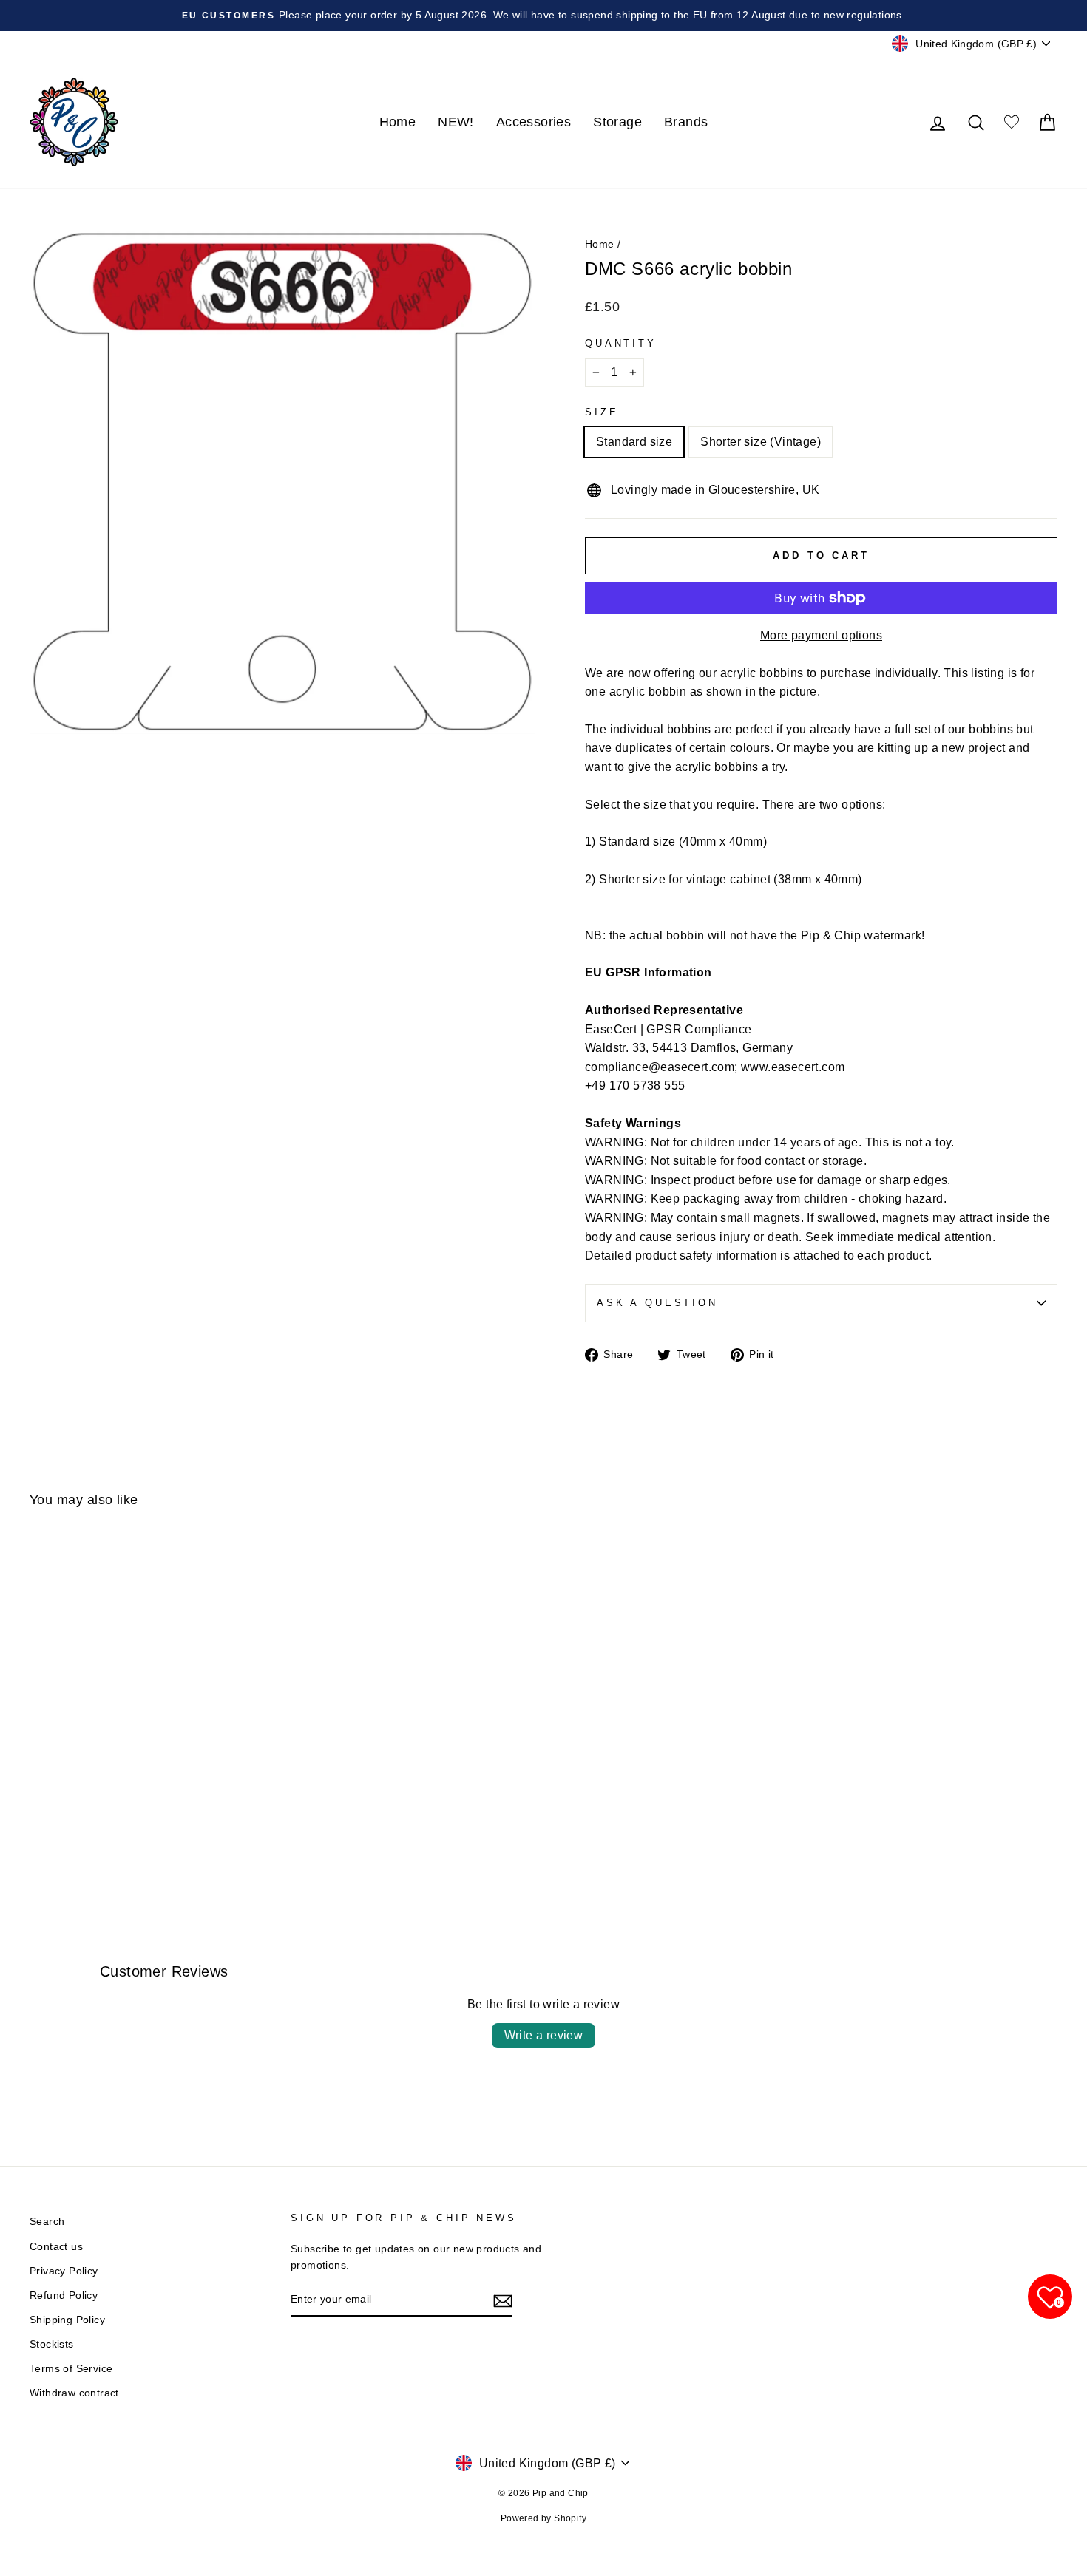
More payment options (821, 635)
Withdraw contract (74, 2393)
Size (602, 412)
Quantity (621, 343)
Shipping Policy (67, 2320)
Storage (617, 122)
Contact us (56, 2247)
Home (398, 122)
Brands (686, 122)
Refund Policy (64, 2295)
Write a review (544, 2035)
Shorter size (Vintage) (761, 442)
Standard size (634, 442)
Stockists (52, 2344)
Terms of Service (71, 2369)
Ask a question (657, 1303)
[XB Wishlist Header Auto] (1012, 122)
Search (47, 2222)
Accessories (534, 122)
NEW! (456, 122)
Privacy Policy (64, 2271)
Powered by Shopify (543, 2518)
